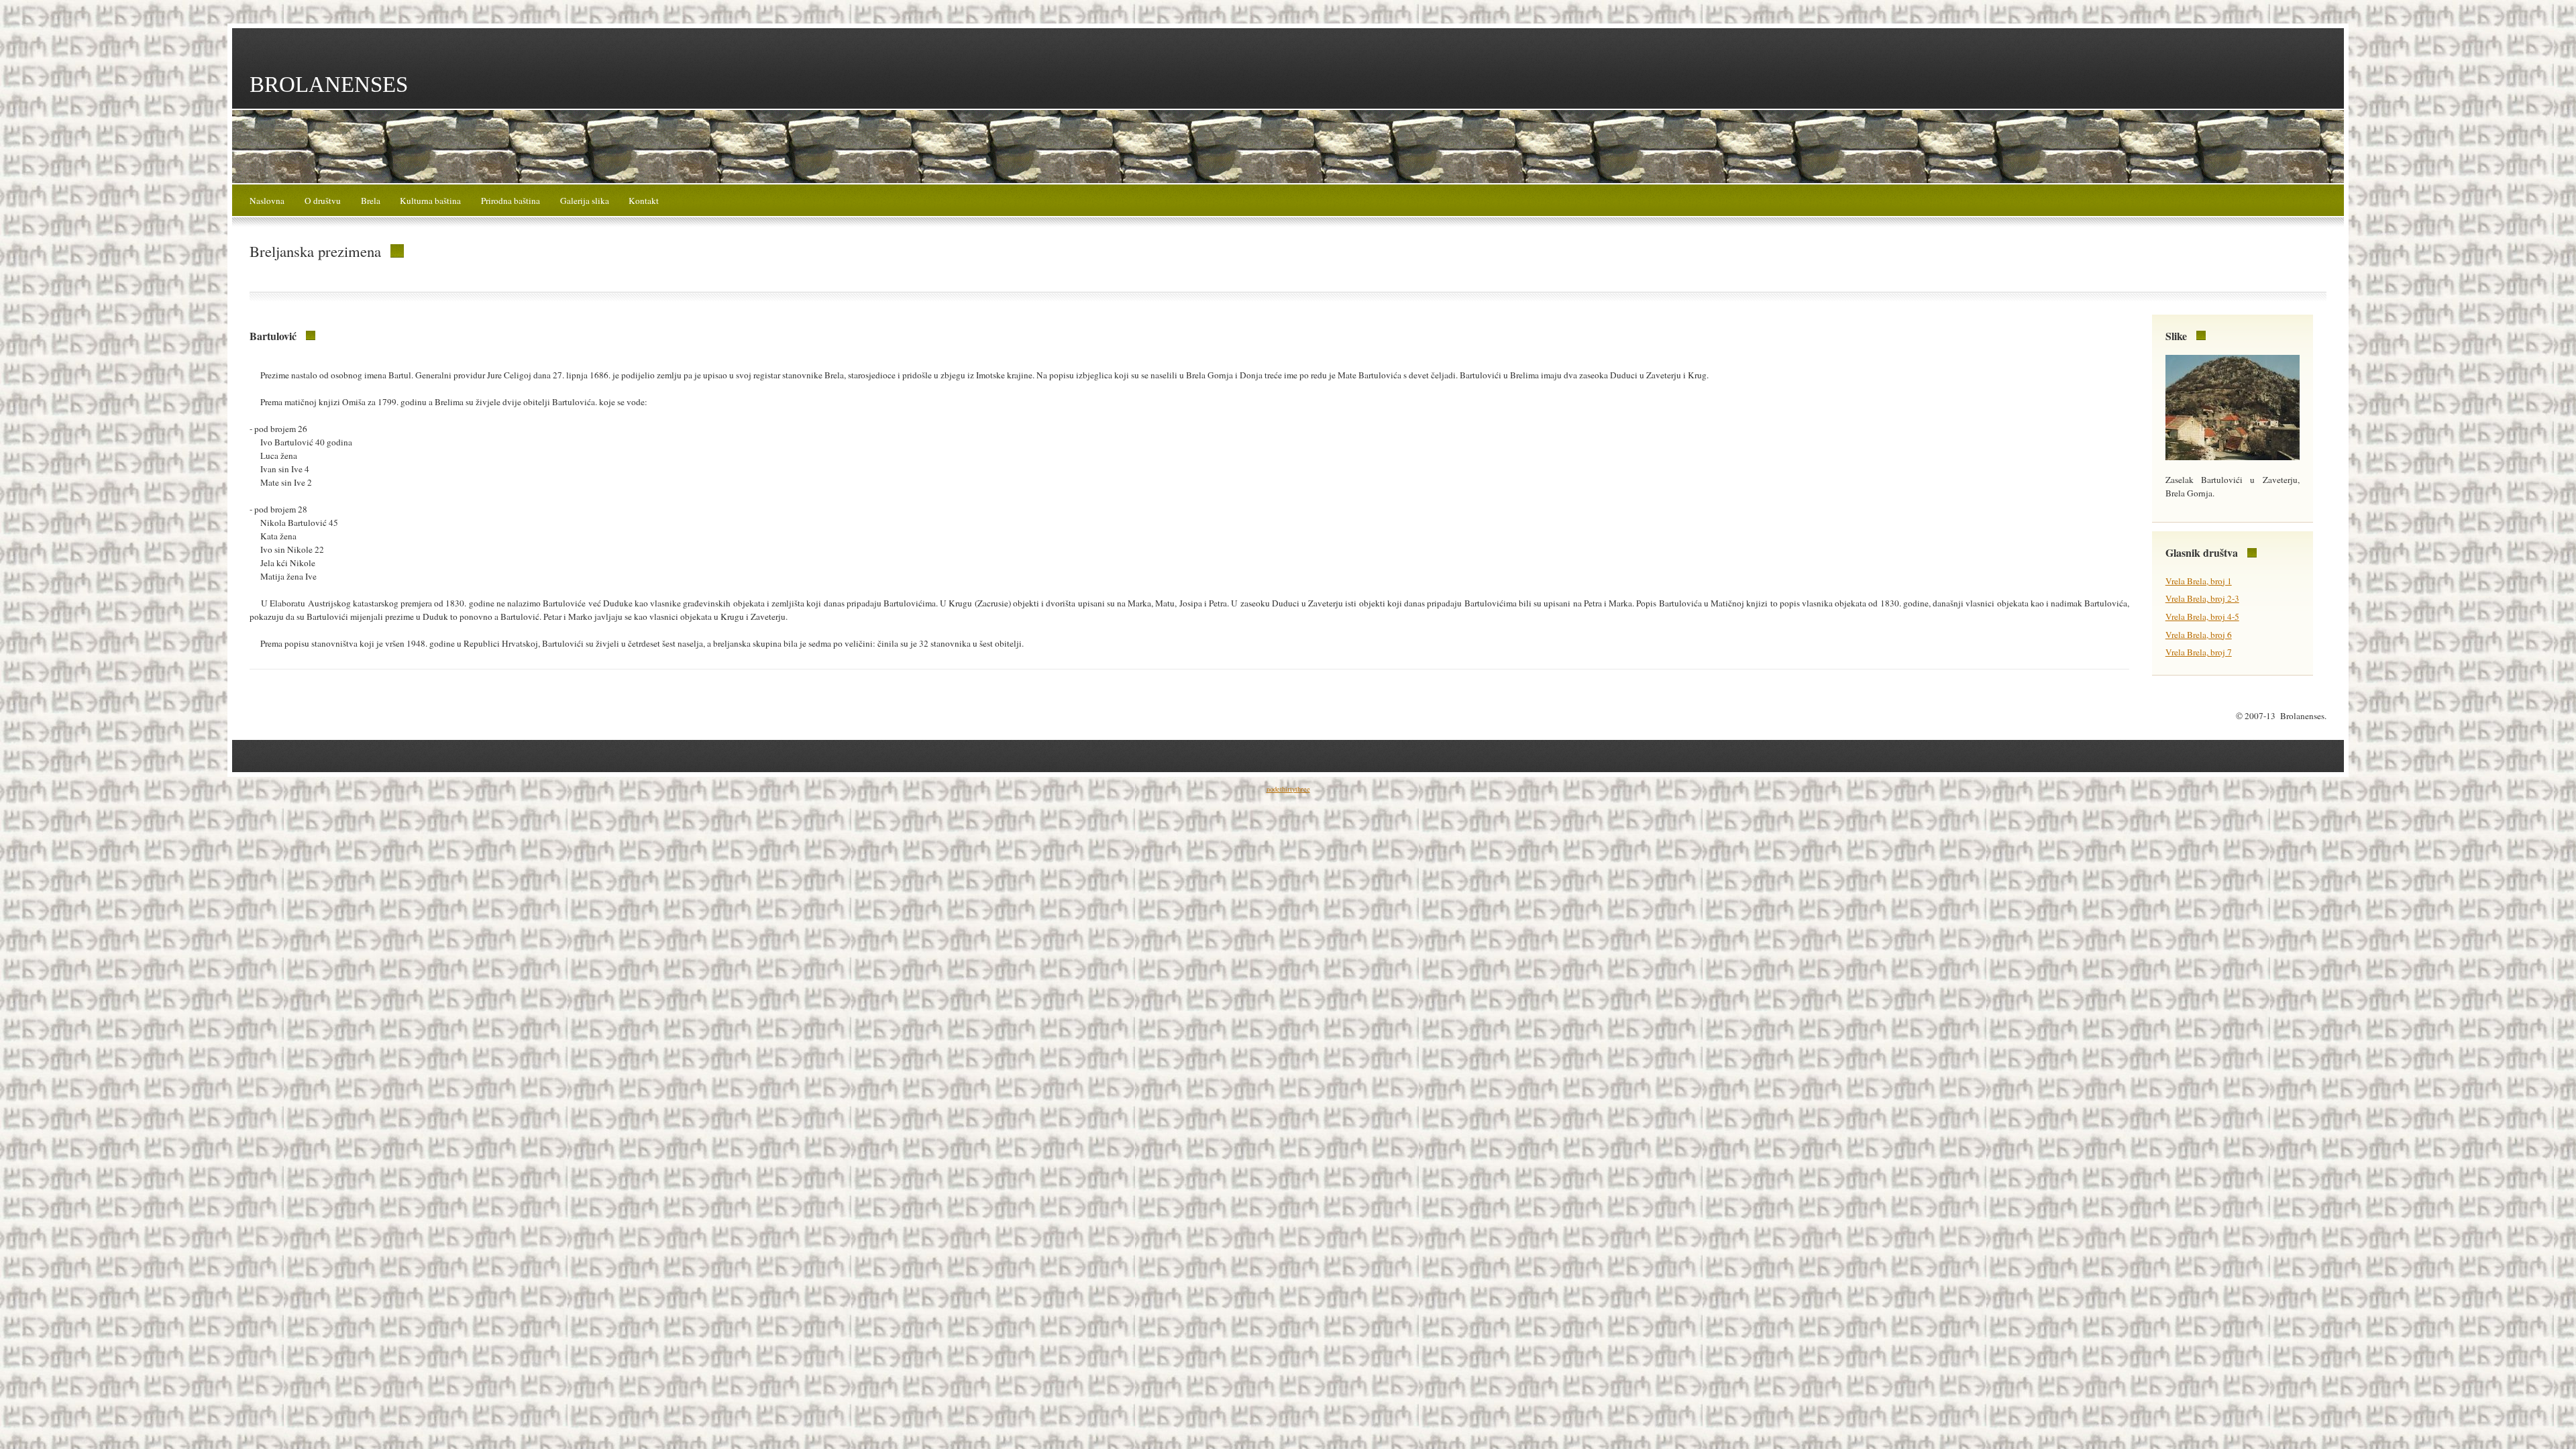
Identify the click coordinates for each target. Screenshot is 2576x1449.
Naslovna (267, 201)
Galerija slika (585, 201)
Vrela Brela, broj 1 (2199, 581)
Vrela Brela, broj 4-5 (2202, 616)
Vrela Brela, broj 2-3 (2202, 598)
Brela (371, 201)
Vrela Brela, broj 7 (2199, 652)
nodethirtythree (1288, 789)
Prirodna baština (511, 201)
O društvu (323, 201)
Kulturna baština (430, 201)
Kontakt (644, 201)
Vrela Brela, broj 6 (2199, 635)
